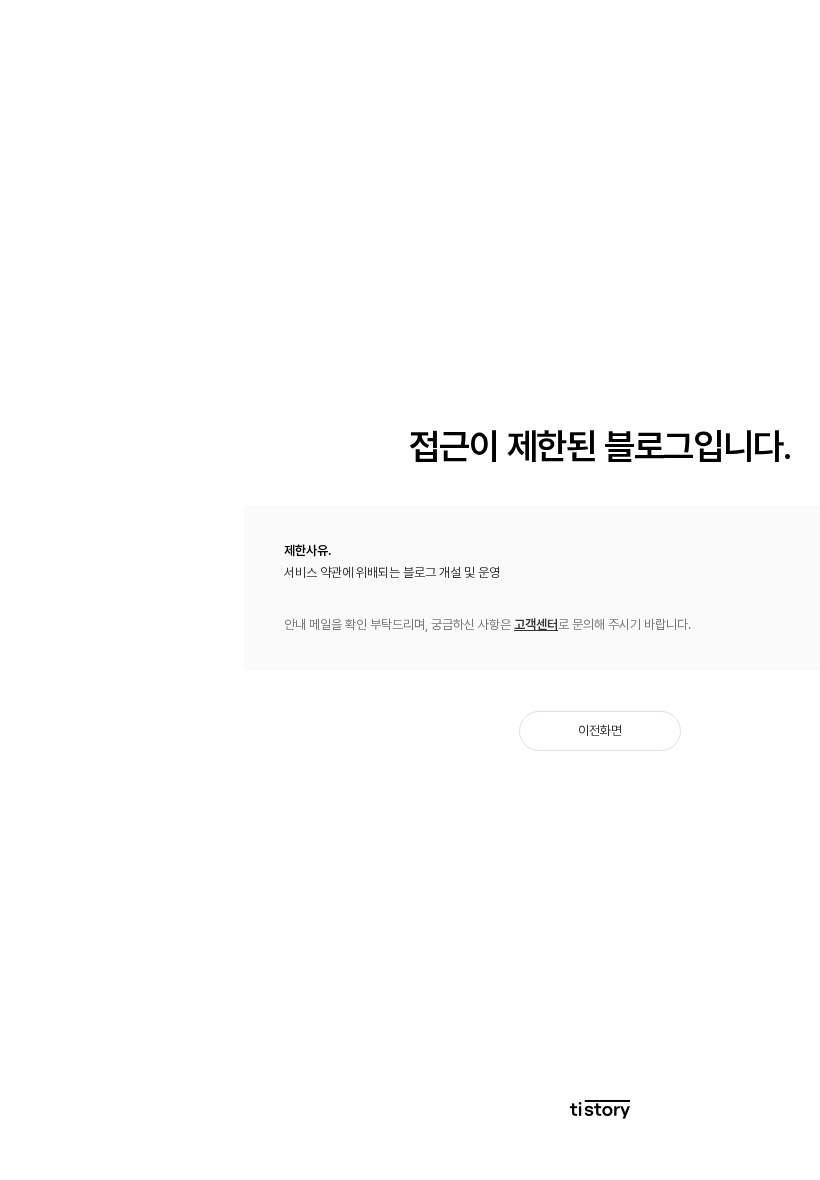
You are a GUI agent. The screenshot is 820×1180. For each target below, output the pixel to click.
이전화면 (600, 730)
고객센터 (536, 624)
